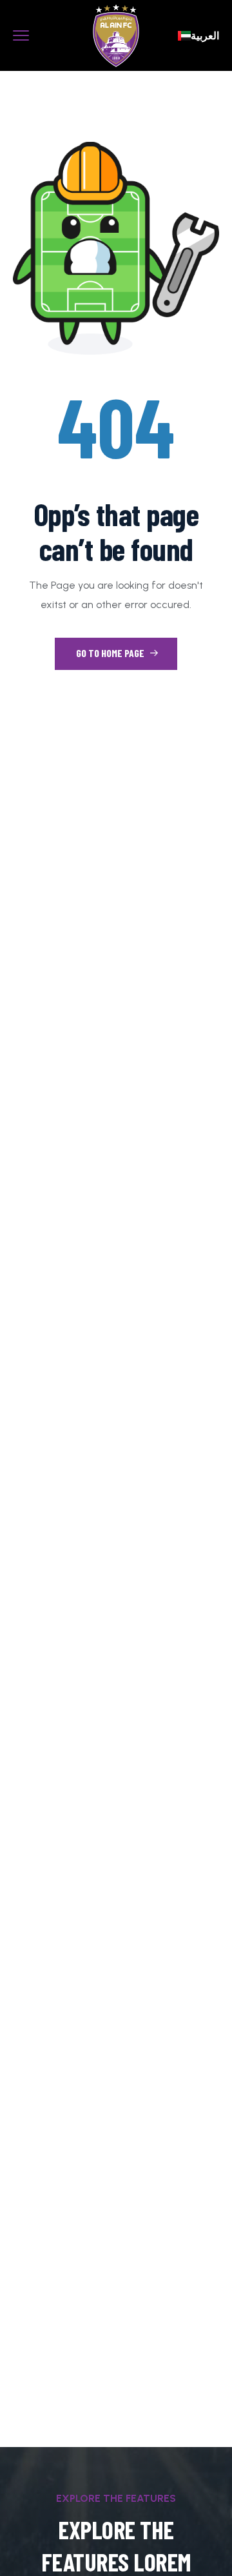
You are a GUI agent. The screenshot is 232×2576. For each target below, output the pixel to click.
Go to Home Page (111, 653)
